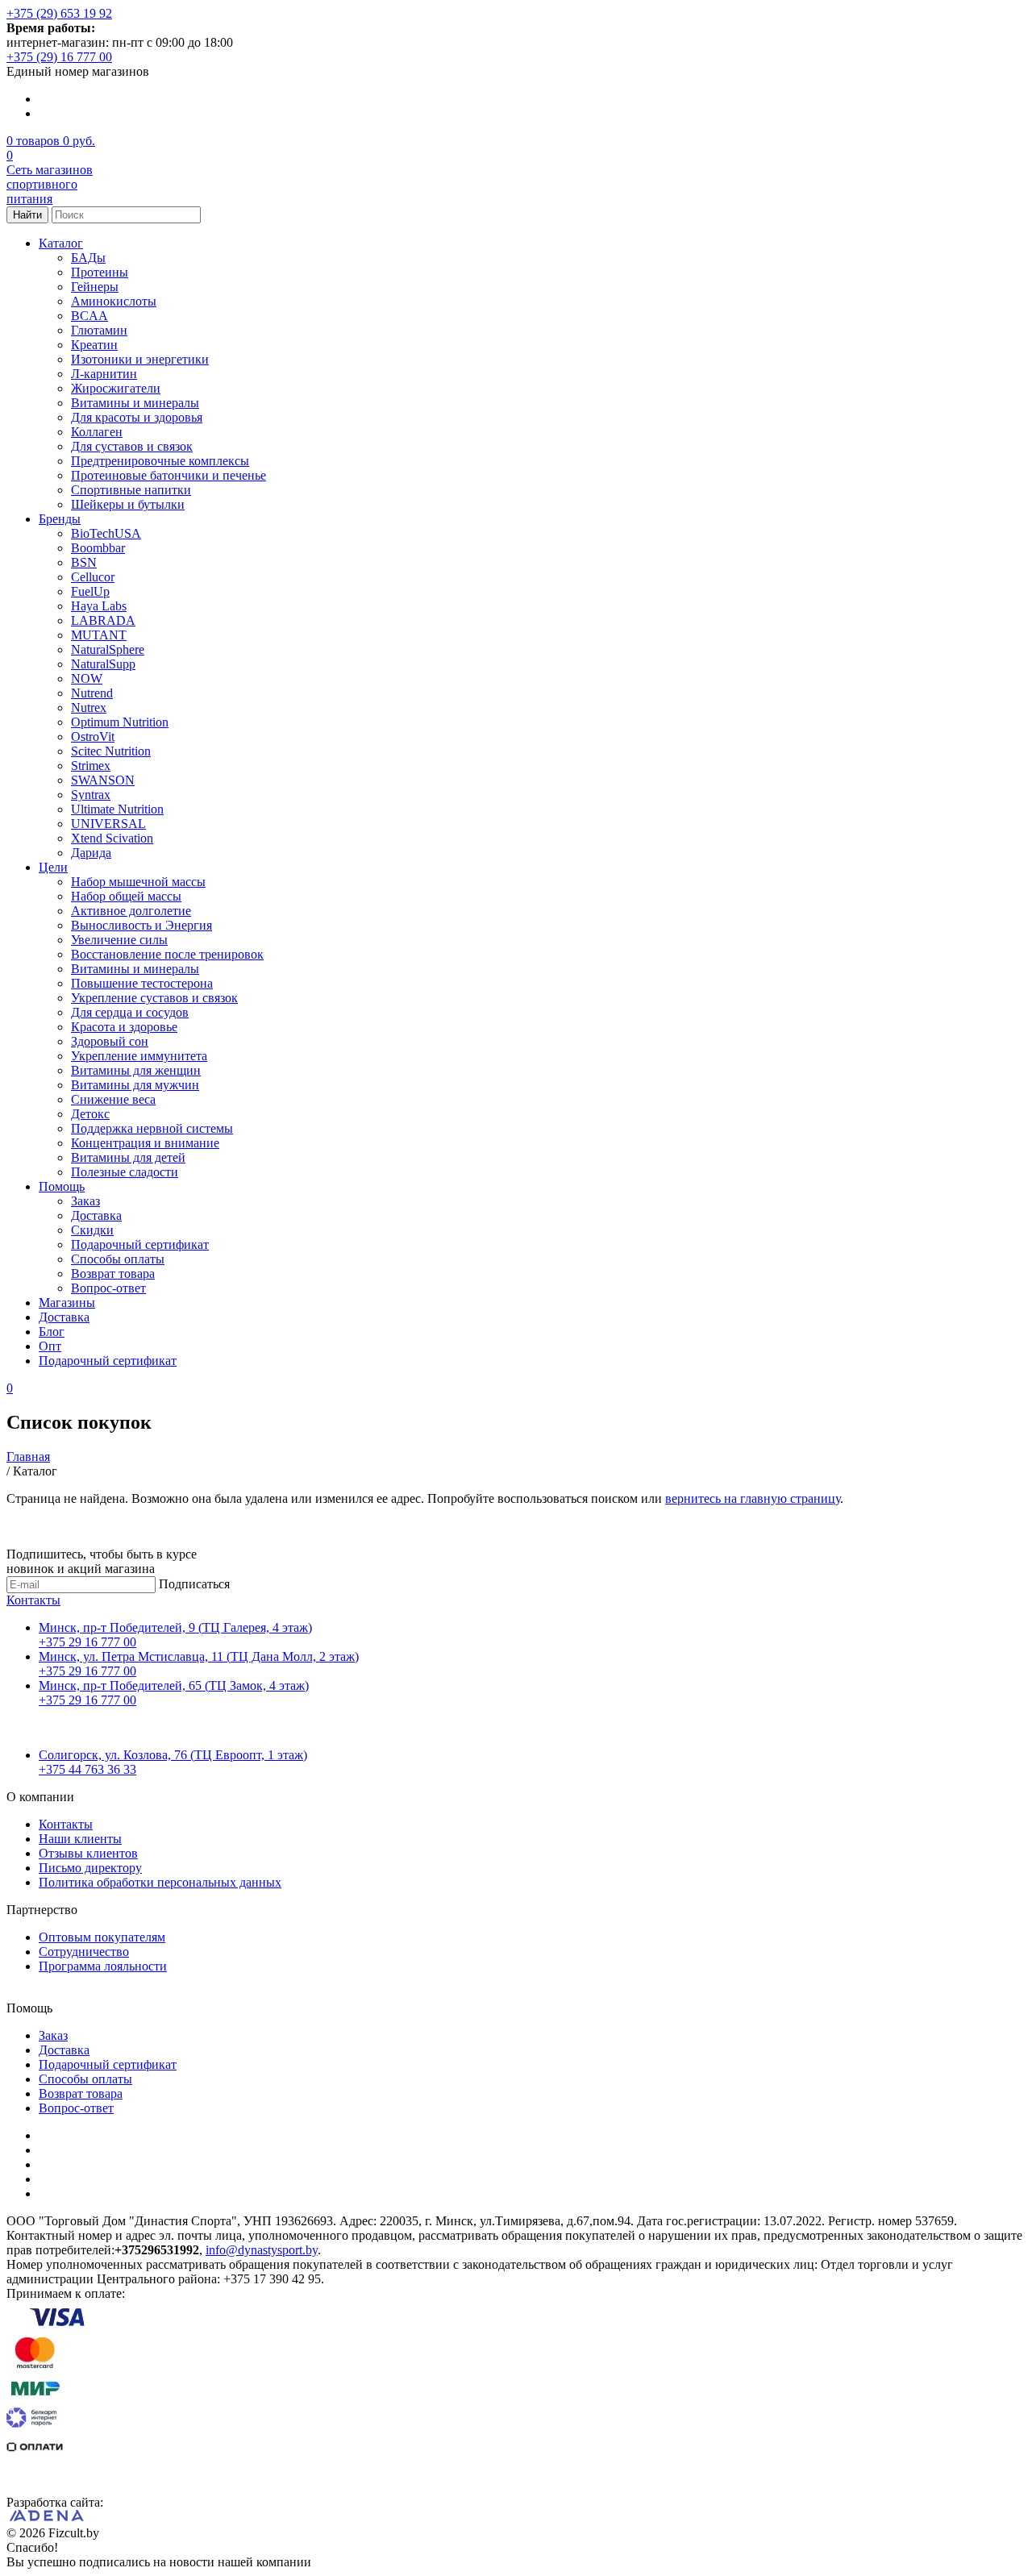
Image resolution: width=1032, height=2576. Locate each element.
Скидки (92, 1230)
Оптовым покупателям (102, 1937)
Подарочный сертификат (140, 1244)
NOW (87, 678)
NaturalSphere (108, 649)
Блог (52, 1332)
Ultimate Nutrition (117, 809)
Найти (27, 215)
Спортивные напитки (131, 490)
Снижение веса (113, 1099)
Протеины (100, 272)
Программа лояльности (103, 1966)
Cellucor (93, 577)
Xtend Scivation (112, 838)
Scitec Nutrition (111, 751)
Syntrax (91, 795)
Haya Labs (99, 606)
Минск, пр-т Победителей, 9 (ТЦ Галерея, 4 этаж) (175, 1627)
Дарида (91, 853)
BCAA (89, 316)
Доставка (96, 1215)
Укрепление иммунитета (139, 1056)
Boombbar (98, 548)
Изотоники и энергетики (140, 359)
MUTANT (99, 635)
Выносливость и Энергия (141, 925)
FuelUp (90, 591)
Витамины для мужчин (135, 1085)
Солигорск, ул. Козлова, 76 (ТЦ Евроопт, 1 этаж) (173, 1755)
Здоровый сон (110, 1041)
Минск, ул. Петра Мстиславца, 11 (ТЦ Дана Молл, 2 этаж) (199, 1656)
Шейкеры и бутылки (128, 504)
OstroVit (93, 737)
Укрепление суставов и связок (154, 998)
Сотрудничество (84, 1952)
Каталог (61, 243)
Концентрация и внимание (145, 1143)
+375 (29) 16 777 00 (59, 57)
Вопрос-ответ (108, 1288)
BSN (84, 562)
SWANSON (103, 780)
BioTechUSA (106, 533)
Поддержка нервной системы (152, 1128)
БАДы (88, 258)
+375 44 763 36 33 (87, 1769)
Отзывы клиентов (88, 1853)
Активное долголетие (131, 911)
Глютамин (99, 330)
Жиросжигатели (116, 388)
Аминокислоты (114, 301)
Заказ (85, 1201)
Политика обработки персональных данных (160, 1882)
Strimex (91, 766)
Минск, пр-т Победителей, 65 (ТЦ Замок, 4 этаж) (174, 1685)
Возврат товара (113, 1273)
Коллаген (97, 432)
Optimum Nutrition (120, 722)
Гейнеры (95, 287)
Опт (50, 1346)
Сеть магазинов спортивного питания (50, 184)
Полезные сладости (125, 1172)
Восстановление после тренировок (167, 954)
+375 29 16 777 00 (87, 1642)
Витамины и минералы (135, 403)
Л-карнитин (104, 374)
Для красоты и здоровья (137, 417)
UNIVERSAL (108, 824)
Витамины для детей (128, 1157)
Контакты (33, 1600)
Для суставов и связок (132, 446)
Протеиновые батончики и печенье (169, 475)
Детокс (90, 1114)
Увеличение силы (119, 940)
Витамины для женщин (136, 1070)
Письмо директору (90, 1868)
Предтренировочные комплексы (160, 461)
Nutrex (89, 707)
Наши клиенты (80, 1839)
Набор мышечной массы (138, 882)
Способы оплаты (118, 1259)
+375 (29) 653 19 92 (59, 13)
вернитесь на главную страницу (753, 1498)
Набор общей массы (126, 896)
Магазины (67, 1303)
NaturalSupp (103, 664)
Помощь (62, 1186)
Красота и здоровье (124, 1027)
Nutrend (92, 693)
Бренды (60, 519)
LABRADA (103, 620)
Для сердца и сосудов (130, 1012)
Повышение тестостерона (142, 983)
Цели (53, 867)
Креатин (94, 345)
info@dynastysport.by (262, 2250)
